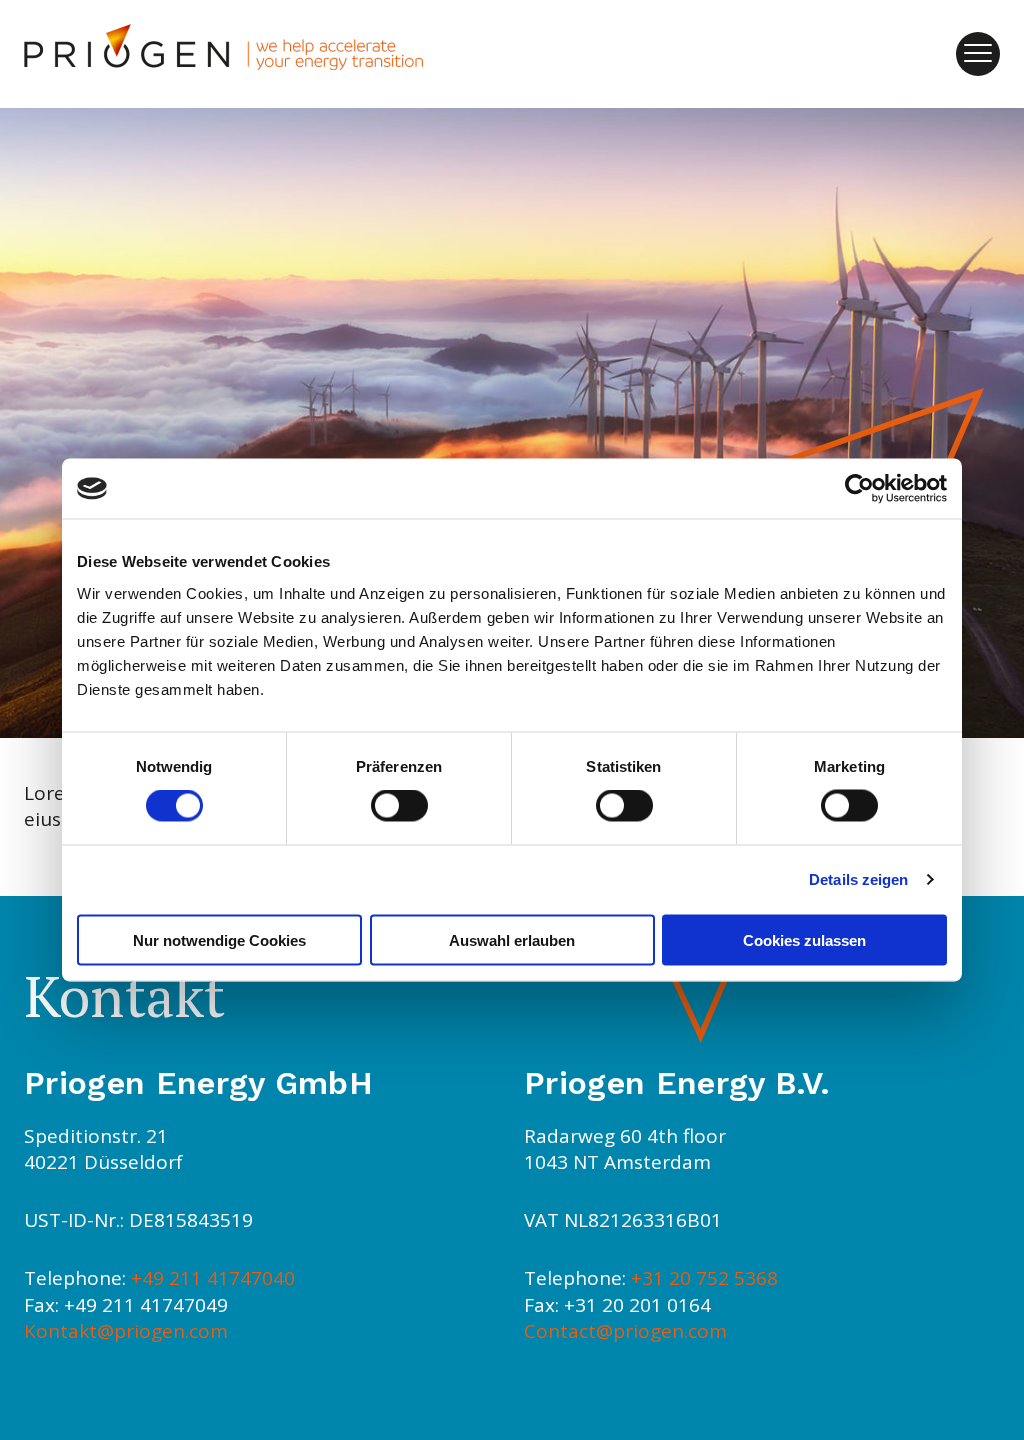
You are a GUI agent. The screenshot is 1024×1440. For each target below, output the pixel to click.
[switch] (399, 806)
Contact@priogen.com (625, 1331)
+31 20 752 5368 (704, 1278)
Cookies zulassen (804, 939)
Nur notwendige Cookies (219, 939)
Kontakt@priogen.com (126, 1331)
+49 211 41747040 (213, 1278)
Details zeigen (858, 879)
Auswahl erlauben (512, 939)
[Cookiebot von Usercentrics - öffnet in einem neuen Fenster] (859, 489)
